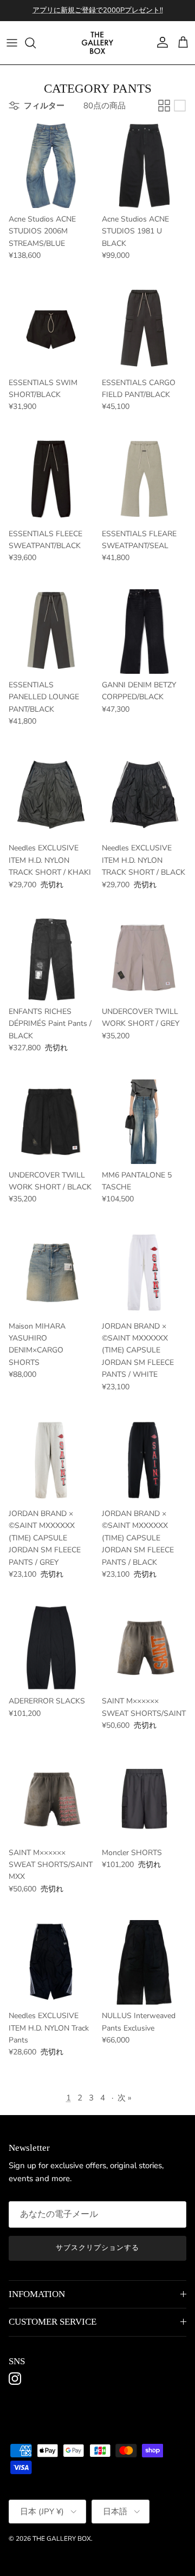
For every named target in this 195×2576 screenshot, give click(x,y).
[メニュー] (12, 43)
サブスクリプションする (97, 2248)
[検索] (36, 43)
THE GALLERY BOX (62, 2539)
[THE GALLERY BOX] (97, 43)
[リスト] (180, 106)
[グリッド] (164, 106)
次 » (125, 2098)
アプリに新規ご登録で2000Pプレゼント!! (98, 10)
